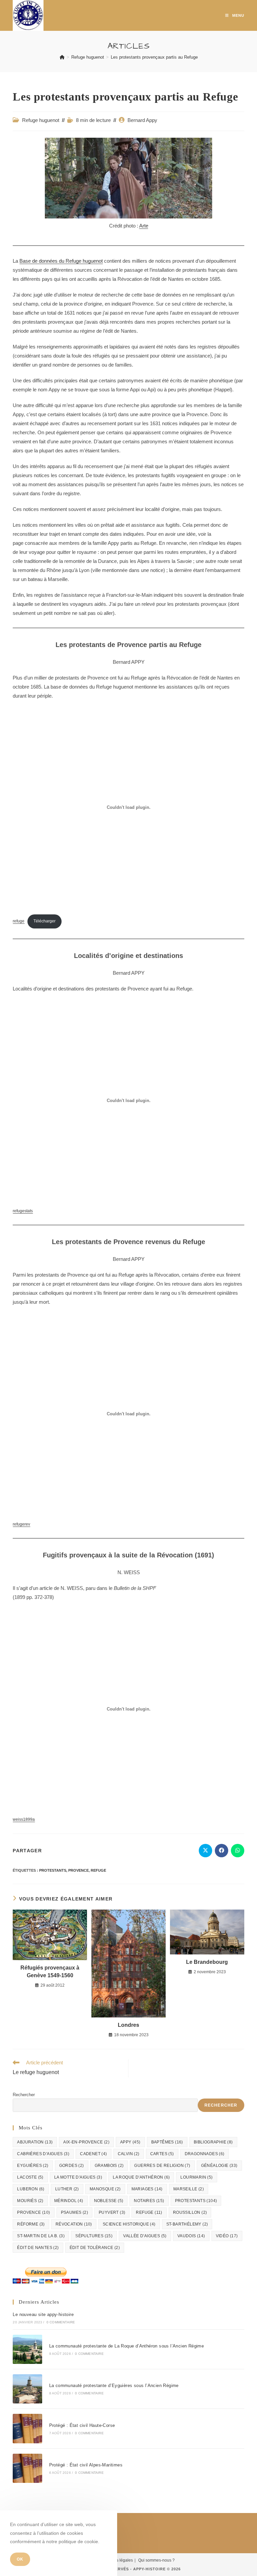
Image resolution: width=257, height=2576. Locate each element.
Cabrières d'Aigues (43, 2154)
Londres (128, 2025)
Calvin (129, 2154)
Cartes (162, 2154)
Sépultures (94, 2236)
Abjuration (35, 2142)
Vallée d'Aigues (145, 2236)
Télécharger (45, 921)
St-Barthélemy (187, 2224)
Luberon (31, 2189)
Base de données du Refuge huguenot (61, 261)
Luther (67, 2189)
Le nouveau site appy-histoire (43, 2314)
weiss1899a (24, 1819)
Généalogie (219, 2166)
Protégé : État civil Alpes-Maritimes (86, 2465)
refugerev (21, 1524)
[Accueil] (62, 57)
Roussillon (190, 2212)
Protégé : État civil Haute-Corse (82, 2425)
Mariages (147, 2189)
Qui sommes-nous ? (156, 2560)
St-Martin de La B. (41, 2236)
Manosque (105, 2189)
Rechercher (24, 2095)
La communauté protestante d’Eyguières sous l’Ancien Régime (114, 2386)
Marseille (189, 2189)
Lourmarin (196, 2177)
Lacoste (30, 2177)
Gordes (72, 2166)
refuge (19, 921)
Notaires (149, 2201)
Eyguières (33, 2166)
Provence (78, 1870)
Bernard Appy (142, 120)
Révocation (74, 2224)
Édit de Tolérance (95, 2248)
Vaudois (191, 2236)
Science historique (129, 2224)
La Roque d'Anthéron (141, 2177)
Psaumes (74, 2212)
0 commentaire (61, 2322)
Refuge (98, 1870)
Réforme (31, 2224)
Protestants (53, 1870)
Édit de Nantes (38, 2248)
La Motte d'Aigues (78, 2177)
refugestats (23, 1211)
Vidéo (227, 2236)
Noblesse (109, 2201)
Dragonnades (205, 2154)
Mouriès (30, 2201)
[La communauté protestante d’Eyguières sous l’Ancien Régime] (27, 2389)
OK (20, 2559)
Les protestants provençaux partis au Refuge (154, 57)
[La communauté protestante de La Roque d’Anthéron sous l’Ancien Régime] (27, 2349)
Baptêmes (167, 2142)
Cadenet (93, 2154)
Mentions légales (117, 2560)
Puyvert (112, 2212)
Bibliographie (213, 2142)
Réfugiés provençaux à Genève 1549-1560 (50, 1971)
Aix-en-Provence (86, 2142)
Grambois (109, 2166)
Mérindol (69, 2201)
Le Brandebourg (207, 1962)
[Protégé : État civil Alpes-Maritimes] (27, 2468)
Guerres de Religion (162, 2166)
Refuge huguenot (41, 120)
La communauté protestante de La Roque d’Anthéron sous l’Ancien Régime (127, 2346)
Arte (144, 226)
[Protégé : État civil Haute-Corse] (27, 2428)
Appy (130, 2142)
